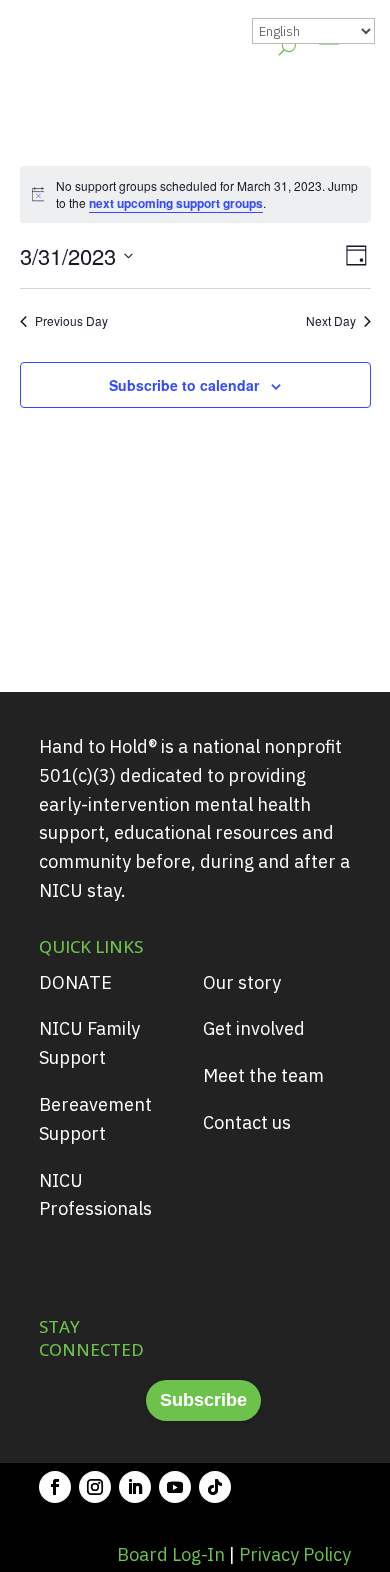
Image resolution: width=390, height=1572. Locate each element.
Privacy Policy (295, 1554)
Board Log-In (171, 1554)
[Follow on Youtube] (175, 1487)
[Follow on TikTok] (215, 1487)
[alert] (195, 194)
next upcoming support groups (176, 203)
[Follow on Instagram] (95, 1487)
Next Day (331, 321)
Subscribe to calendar (184, 385)
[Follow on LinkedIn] (135, 1487)
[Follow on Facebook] (55, 1487)
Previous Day (71, 321)
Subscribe (203, 1400)
